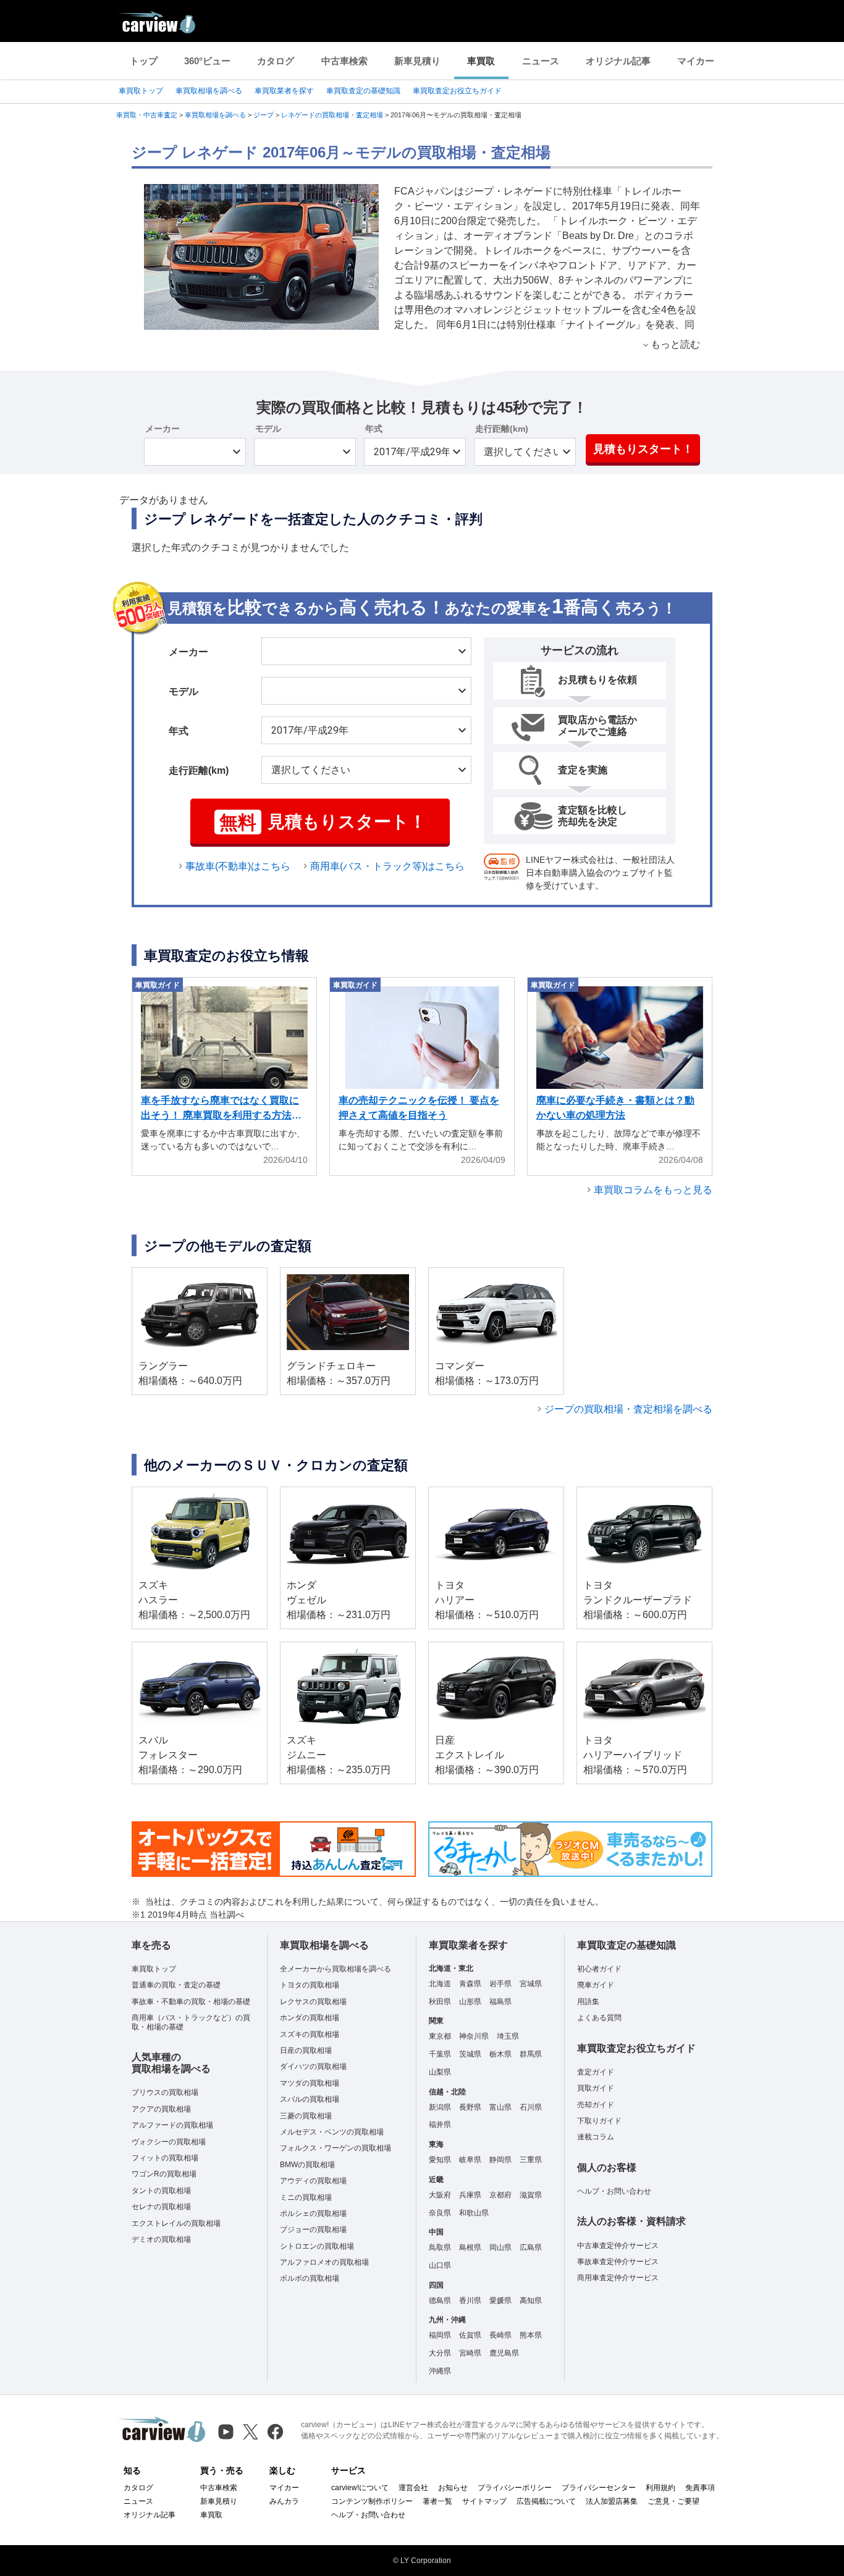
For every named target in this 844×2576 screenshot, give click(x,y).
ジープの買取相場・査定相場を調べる (628, 1409)
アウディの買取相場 (313, 2181)
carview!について (360, 2488)
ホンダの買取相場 (310, 2018)
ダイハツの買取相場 (313, 2066)
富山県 (500, 2107)
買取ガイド (596, 2088)
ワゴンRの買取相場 (164, 2174)
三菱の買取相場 (306, 2116)
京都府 (500, 2195)
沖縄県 (440, 2371)
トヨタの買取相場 (310, 1985)
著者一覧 (437, 2501)
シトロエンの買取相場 (317, 2246)
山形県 (470, 2002)
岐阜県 (470, 2160)
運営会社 (413, 2488)
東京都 (440, 2036)
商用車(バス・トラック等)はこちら (387, 866)
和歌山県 (474, 2213)
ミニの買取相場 (306, 2197)
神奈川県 (474, 2036)
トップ (144, 61)
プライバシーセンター (599, 2488)
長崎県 (500, 2335)
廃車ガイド (596, 1985)
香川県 (470, 2301)
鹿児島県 (504, 2353)
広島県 (531, 2247)
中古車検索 (344, 61)
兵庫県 (470, 2195)
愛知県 (440, 2160)
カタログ (276, 61)
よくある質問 (599, 2018)
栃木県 (500, 2054)
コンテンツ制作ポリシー (372, 2501)
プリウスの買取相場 (165, 2092)
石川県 (531, 2107)
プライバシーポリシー (515, 2488)
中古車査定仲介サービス (618, 2246)
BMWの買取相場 (307, 2165)
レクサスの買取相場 (313, 2002)
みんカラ (284, 2501)
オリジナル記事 (618, 61)
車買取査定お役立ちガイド (457, 91)
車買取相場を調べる (209, 91)
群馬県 (531, 2054)
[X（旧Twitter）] (251, 2432)
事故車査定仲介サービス (618, 2262)
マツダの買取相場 (310, 2083)
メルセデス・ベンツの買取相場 (332, 2132)
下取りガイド (599, 2121)
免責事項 (700, 2488)
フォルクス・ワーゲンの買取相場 (335, 2148)
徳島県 (440, 2301)
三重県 (531, 2160)
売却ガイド (596, 2105)
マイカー (696, 61)
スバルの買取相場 (310, 2099)
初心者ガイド (599, 1969)
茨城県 (470, 2054)
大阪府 (440, 2195)
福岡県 (440, 2335)
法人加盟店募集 (612, 2501)
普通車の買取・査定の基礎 (176, 1985)
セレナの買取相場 (161, 2207)
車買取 (481, 61)
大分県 (440, 2353)
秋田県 (440, 2002)
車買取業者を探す (284, 91)
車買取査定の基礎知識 (363, 91)
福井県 (440, 2125)
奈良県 (440, 2213)
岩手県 (500, 1984)
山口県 (440, 2265)
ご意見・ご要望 (673, 2501)
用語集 (588, 2002)
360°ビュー (207, 61)
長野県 (470, 2107)
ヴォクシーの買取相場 (169, 2142)
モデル (268, 429)
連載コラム (596, 2137)
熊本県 (531, 2335)
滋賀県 (531, 2195)
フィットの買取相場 (165, 2158)
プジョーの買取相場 (313, 2230)
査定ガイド (596, 2072)
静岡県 (500, 2160)
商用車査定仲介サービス (618, 2278)
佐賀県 (470, 2335)
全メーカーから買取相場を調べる (335, 1969)
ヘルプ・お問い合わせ (614, 2191)
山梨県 (440, 2072)
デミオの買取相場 (161, 2239)
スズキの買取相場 (310, 2034)
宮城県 (531, 1984)
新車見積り (417, 61)
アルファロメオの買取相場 (324, 2262)
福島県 (500, 2002)
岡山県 (500, 2247)
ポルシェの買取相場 (313, 2213)
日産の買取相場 (306, 2050)
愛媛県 (500, 2301)
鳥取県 (440, 2247)
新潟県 (440, 2107)
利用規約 (660, 2488)
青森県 (470, 1984)
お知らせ (453, 2488)
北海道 (440, 1984)
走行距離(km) (502, 429)
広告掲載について (546, 2501)
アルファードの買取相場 (172, 2125)
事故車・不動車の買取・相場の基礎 (191, 2002)
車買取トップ (141, 91)
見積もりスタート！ (643, 449)
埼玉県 (508, 2036)
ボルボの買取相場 (310, 2278)
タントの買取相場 (161, 2191)
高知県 (531, 2301)
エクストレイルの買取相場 (176, 2223)
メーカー (162, 429)
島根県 (470, 2247)
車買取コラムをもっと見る (653, 1190)
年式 (374, 429)
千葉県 (440, 2054)
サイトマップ (484, 2501)
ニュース (541, 61)
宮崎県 (470, 2353)
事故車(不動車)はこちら (238, 866)
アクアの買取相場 (161, 2109)
